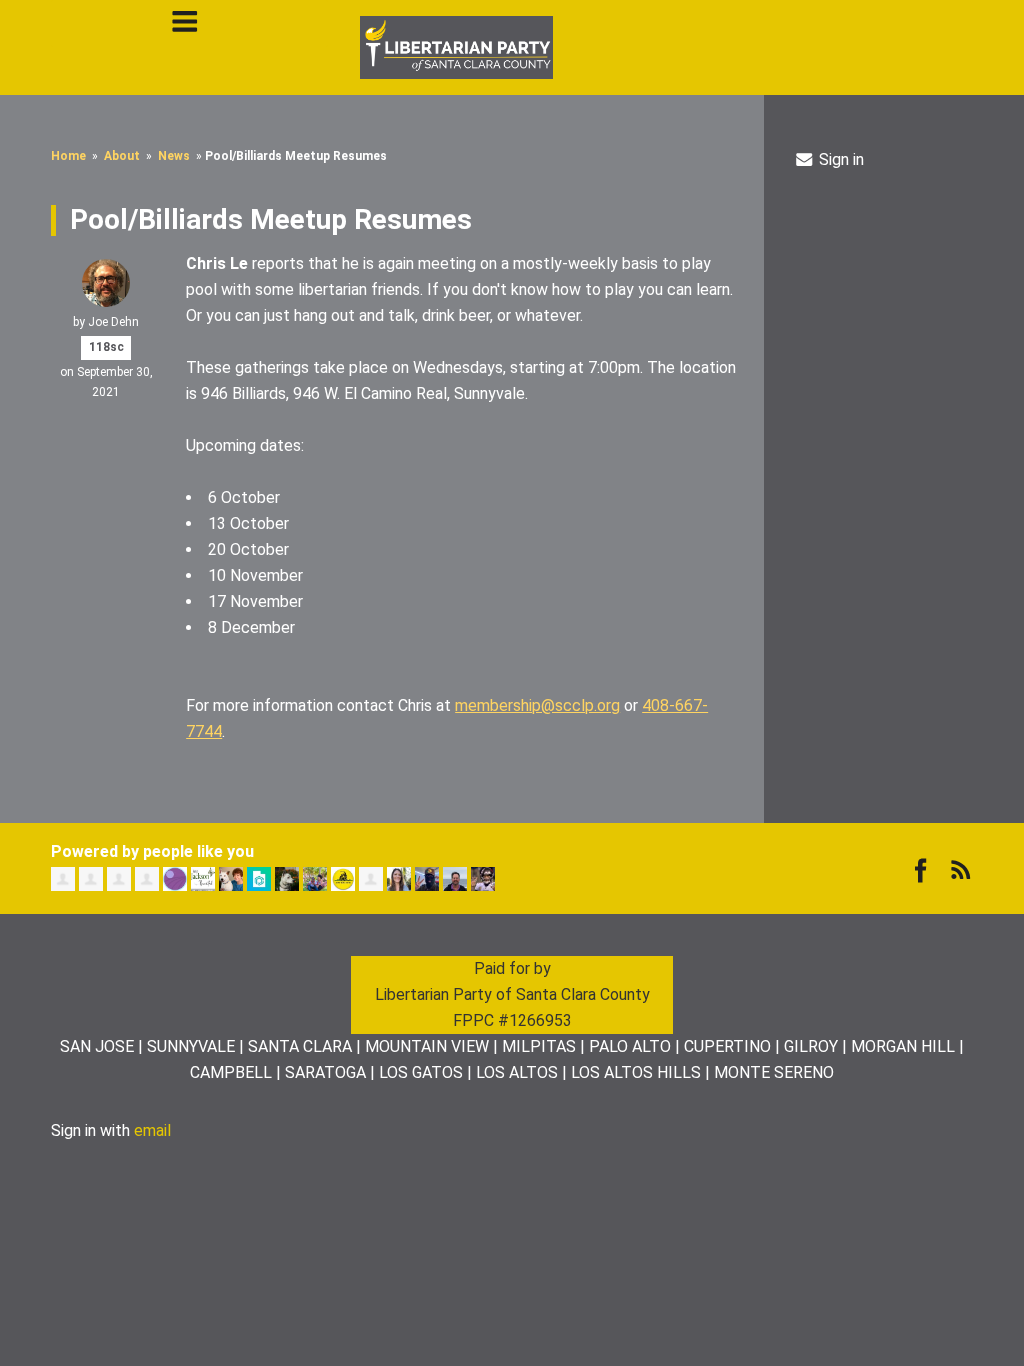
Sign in (839, 159)
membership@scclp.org (537, 705)
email (152, 1130)
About (122, 156)
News (174, 156)
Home (68, 156)
